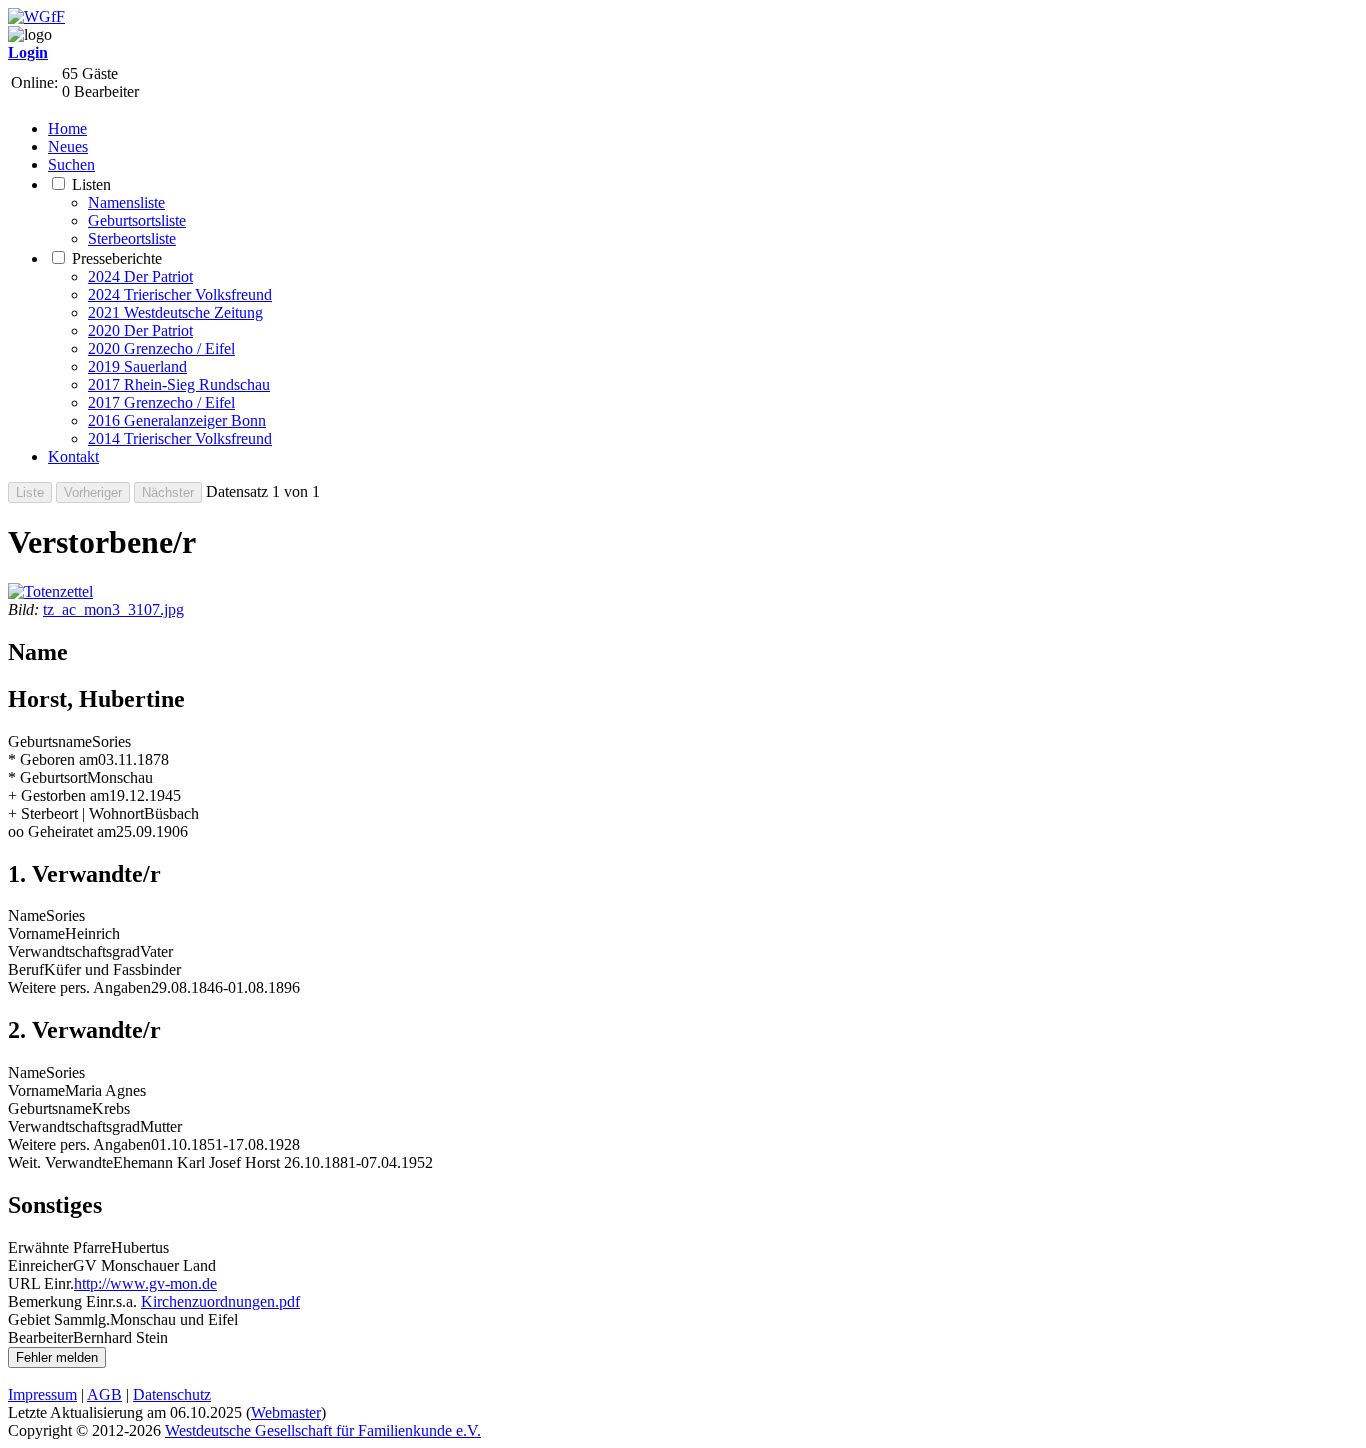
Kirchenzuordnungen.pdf (220, 1301)
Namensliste (126, 202)
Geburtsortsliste (137, 220)
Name (27, 915)
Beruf (26, 969)
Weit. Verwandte (60, 1162)
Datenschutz (172, 1394)
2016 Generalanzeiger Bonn (177, 420)
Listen (91, 184)
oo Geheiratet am (62, 831)
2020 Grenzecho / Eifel (161, 348)
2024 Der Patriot (140, 276)
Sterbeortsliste (132, 238)
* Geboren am (53, 759)
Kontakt (73, 456)
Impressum (42, 1394)
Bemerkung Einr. (62, 1301)
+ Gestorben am (58, 795)
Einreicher (40, 1265)
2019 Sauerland (137, 366)
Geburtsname (50, 741)
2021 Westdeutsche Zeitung (175, 312)
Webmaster (286, 1412)
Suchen (71, 164)
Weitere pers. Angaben (79, 987)
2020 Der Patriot (140, 330)
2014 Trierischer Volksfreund (180, 438)
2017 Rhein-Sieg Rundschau (179, 384)
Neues (68, 146)
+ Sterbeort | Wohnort (76, 813)
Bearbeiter (40, 1337)
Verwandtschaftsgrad (74, 951)
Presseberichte (117, 258)
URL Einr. (41, 1283)
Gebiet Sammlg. (59, 1319)
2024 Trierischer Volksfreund (180, 294)
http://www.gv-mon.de (145, 1283)
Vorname (36, 933)
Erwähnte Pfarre (59, 1247)
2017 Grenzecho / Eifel (161, 402)
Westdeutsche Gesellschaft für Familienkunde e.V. (323, 1430)
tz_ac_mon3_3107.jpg (113, 609)
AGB (104, 1394)
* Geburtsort (47, 777)
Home (67, 128)
